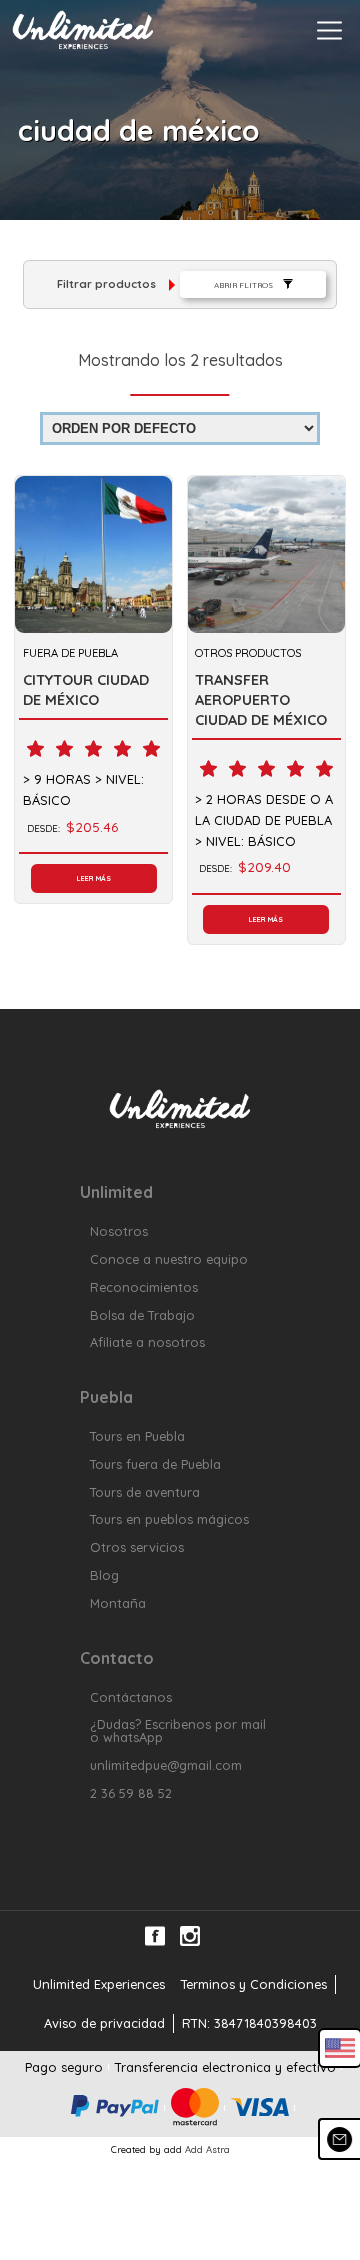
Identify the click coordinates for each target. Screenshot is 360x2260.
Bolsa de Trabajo (142, 1315)
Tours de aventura (145, 1492)
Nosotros (119, 1231)
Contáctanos (131, 1697)
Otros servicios (137, 1547)
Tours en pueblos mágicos (169, 1519)
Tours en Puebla (137, 1436)
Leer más (94, 878)
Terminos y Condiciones (254, 1984)
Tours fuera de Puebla (155, 1464)
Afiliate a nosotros (147, 1342)
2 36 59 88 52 (131, 1793)
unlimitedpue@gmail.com (166, 1765)
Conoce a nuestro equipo (169, 1259)
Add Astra (207, 2149)
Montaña (118, 1603)
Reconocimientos (144, 1287)
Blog (104, 1575)
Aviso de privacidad (104, 2023)
